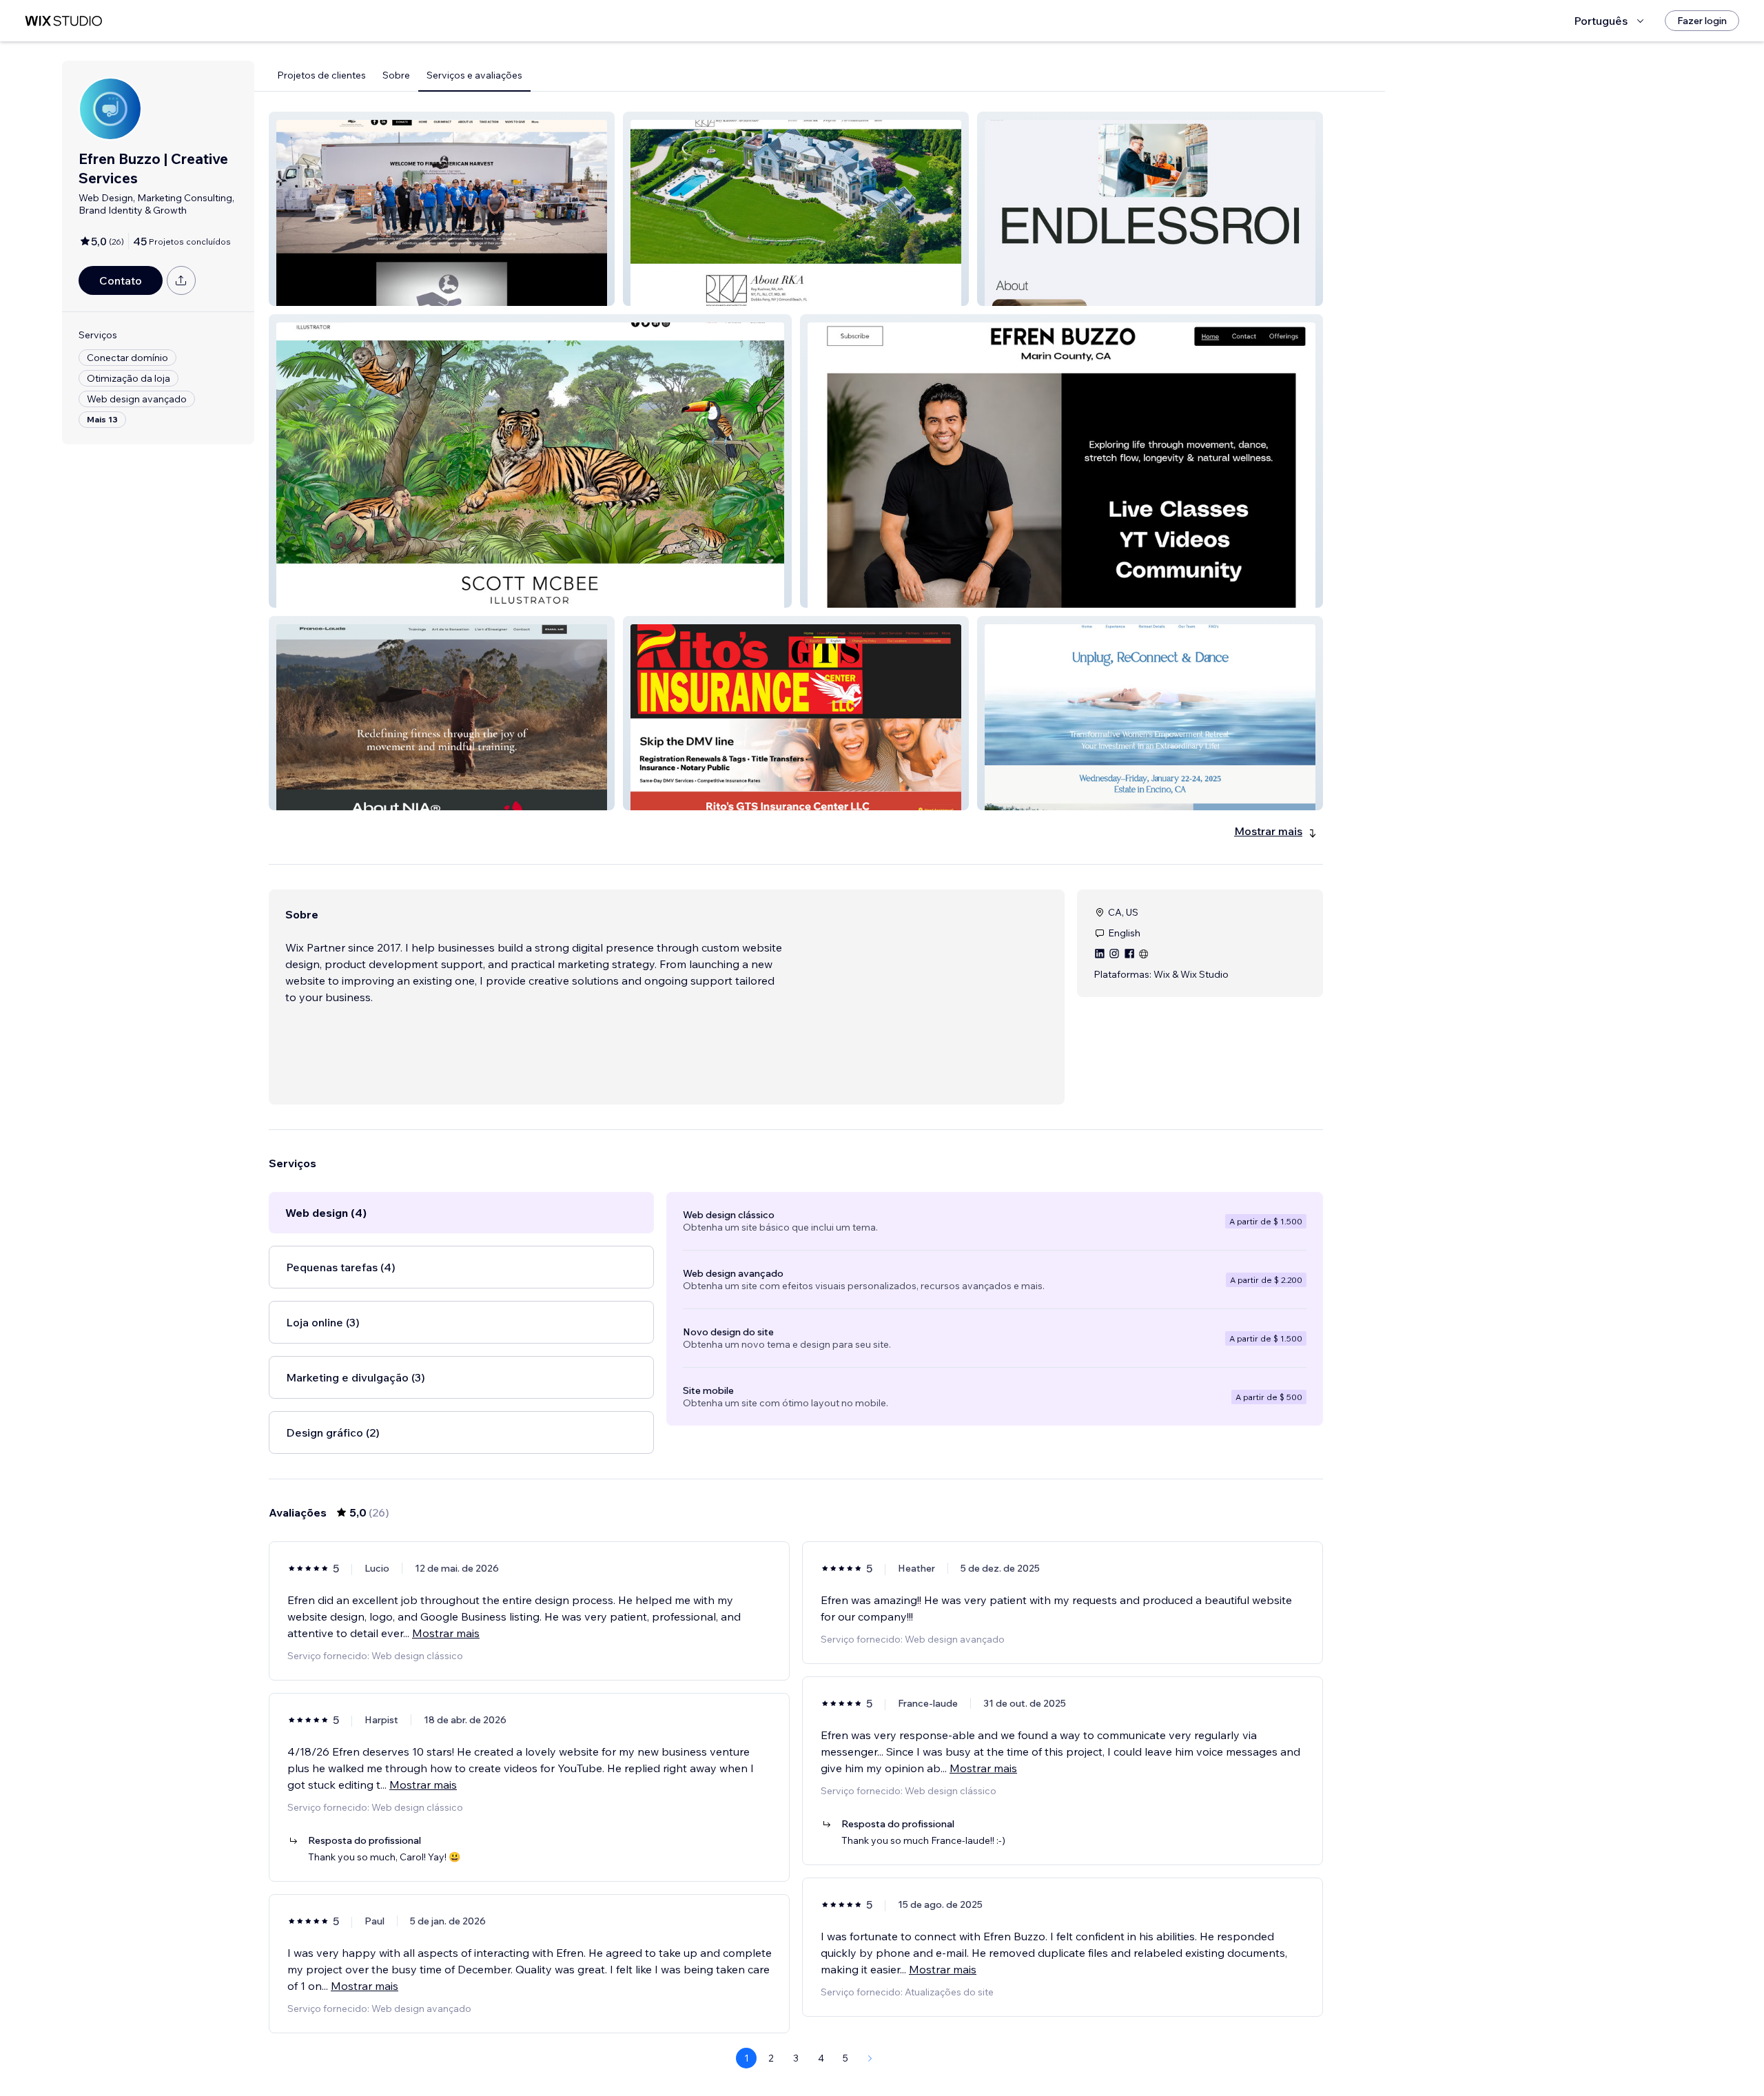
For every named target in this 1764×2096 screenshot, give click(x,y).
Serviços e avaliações (474, 75)
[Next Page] (870, 2058)
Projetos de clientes (321, 75)
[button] (442, 209)
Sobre (396, 75)
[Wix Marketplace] (63, 21)
